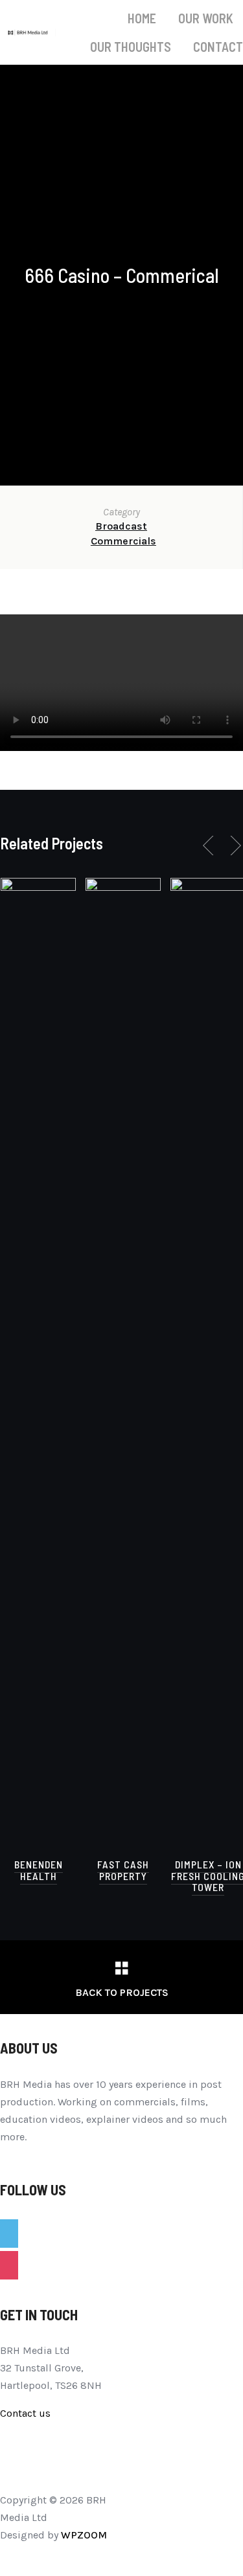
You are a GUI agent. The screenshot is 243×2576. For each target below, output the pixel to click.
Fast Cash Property (123, 1870)
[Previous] (211, 846)
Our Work (206, 18)
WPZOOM (84, 2535)
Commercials (123, 541)
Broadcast (121, 526)
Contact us (25, 2413)
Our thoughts (131, 47)
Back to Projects (122, 1992)
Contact (218, 47)
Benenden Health (39, 1870)
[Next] (233, 846)
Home (142, 18)
